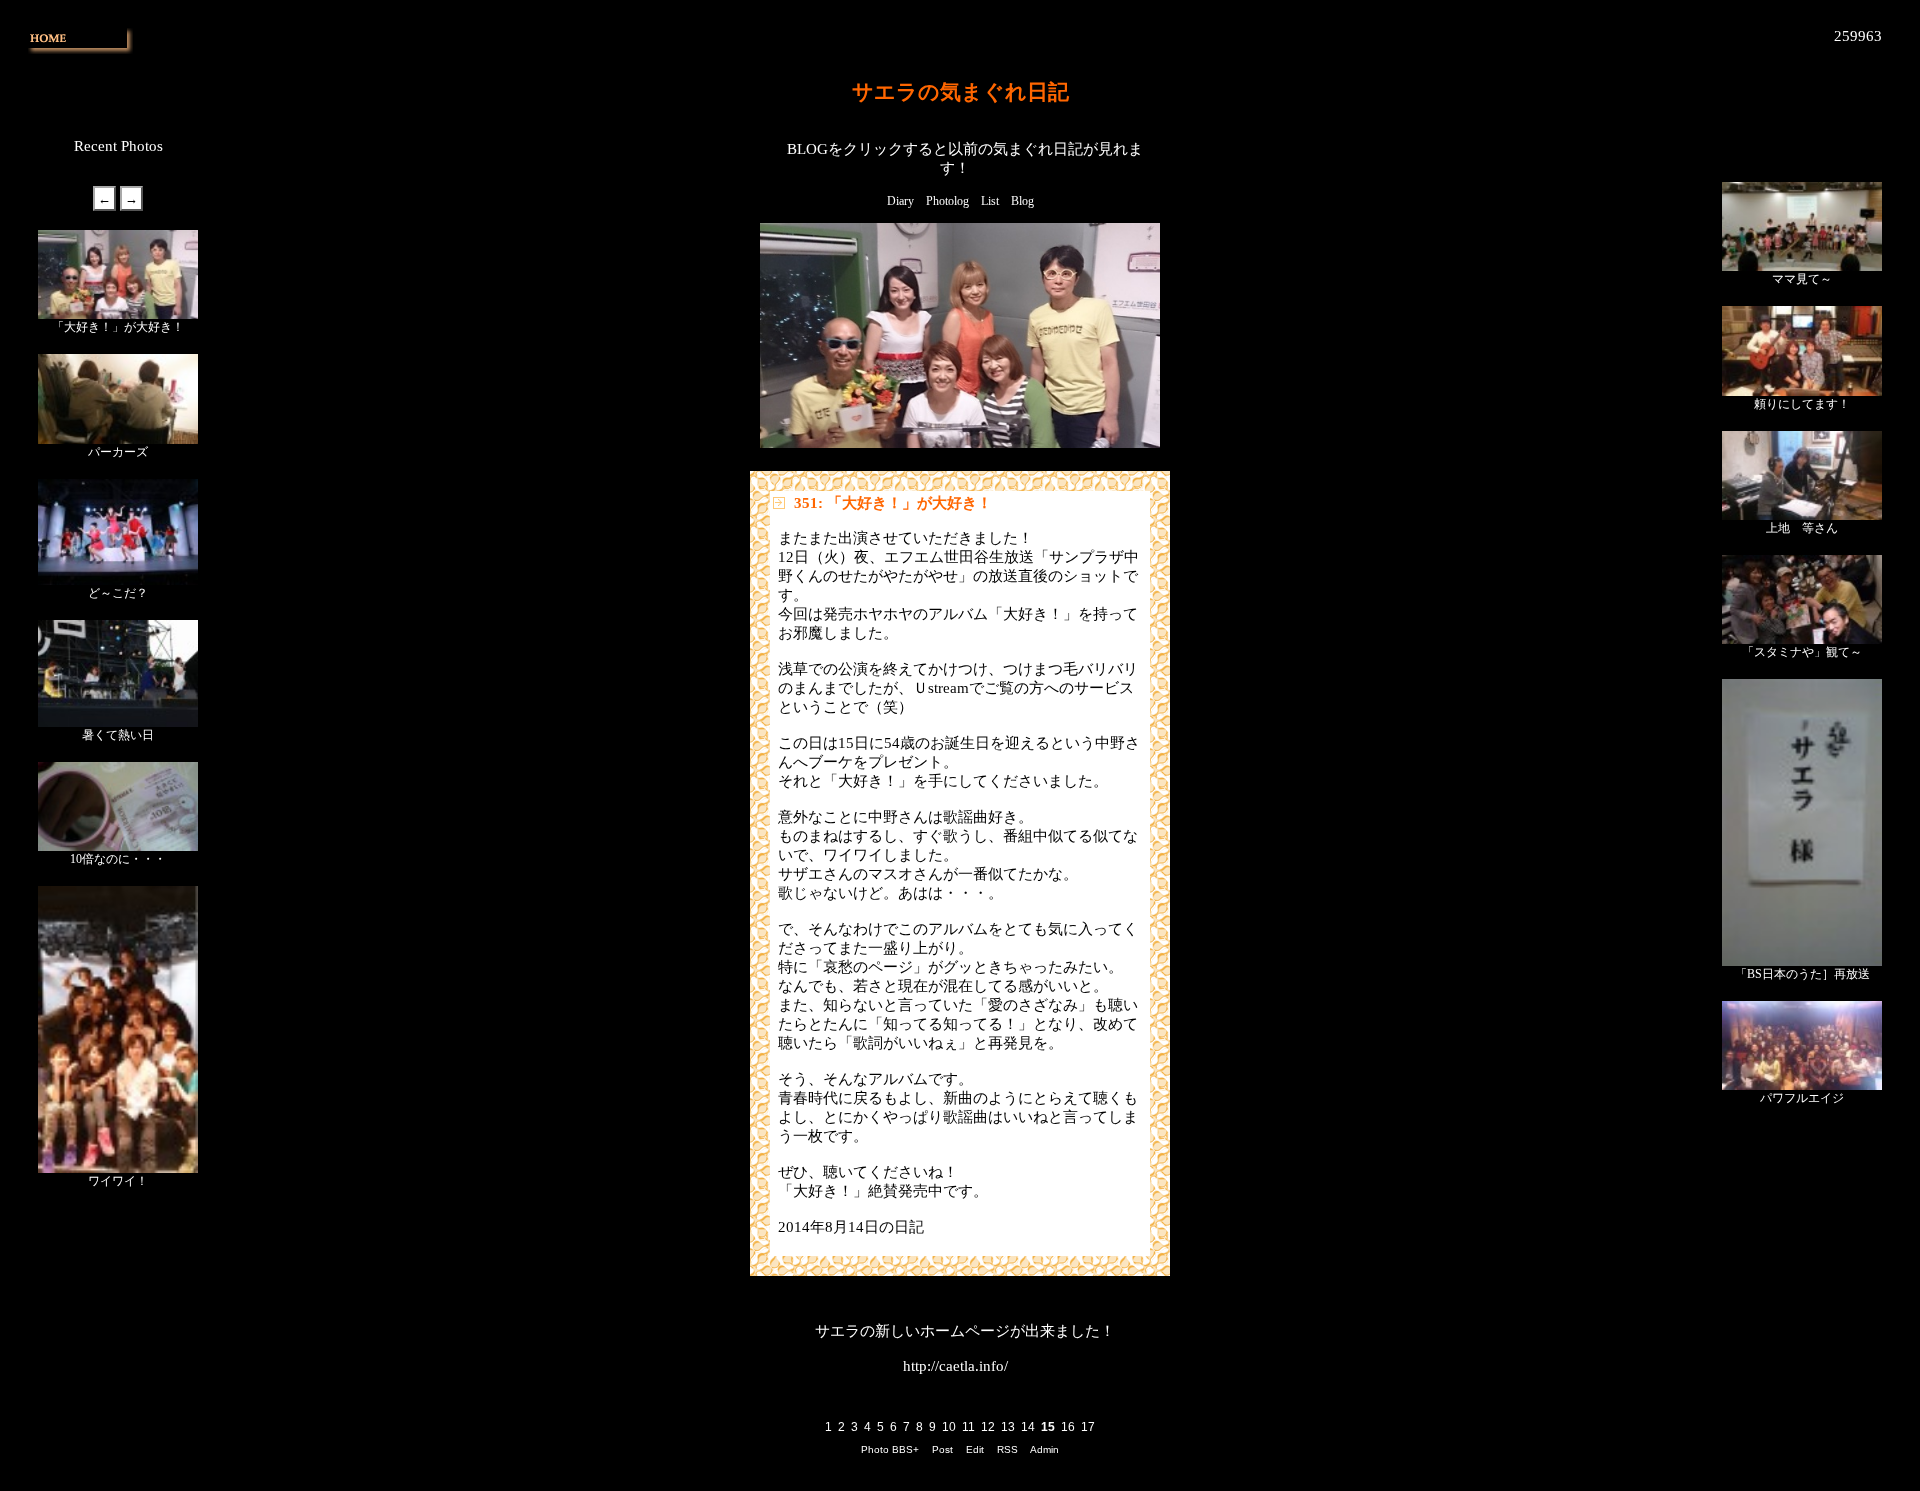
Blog (1022, 201)
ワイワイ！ (118, 1181)
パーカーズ (118, 452)
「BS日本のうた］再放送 (1802, 974)
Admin (1044, 1449)
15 (1048, 1427)
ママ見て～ (1802, 279)
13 (1008, 1427)
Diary (900, 201)
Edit (975, 1449)
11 (968, 1427)
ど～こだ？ (118, 593)
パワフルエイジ (1802, 1098)
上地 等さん (1802, 528)
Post (942, 1449)
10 (949, 1427)
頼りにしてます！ (1802, 404)
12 (988, 1427)
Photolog (947, 201)
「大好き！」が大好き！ (118, 327)
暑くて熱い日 (118, 735)
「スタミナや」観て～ (1802, 652)
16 (1068, 1427)
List (990, 201)
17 (1088, 1427)
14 (1028, 1427)
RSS (1007, 1449)
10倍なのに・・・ (118, 859)
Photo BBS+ (890, 1449)
